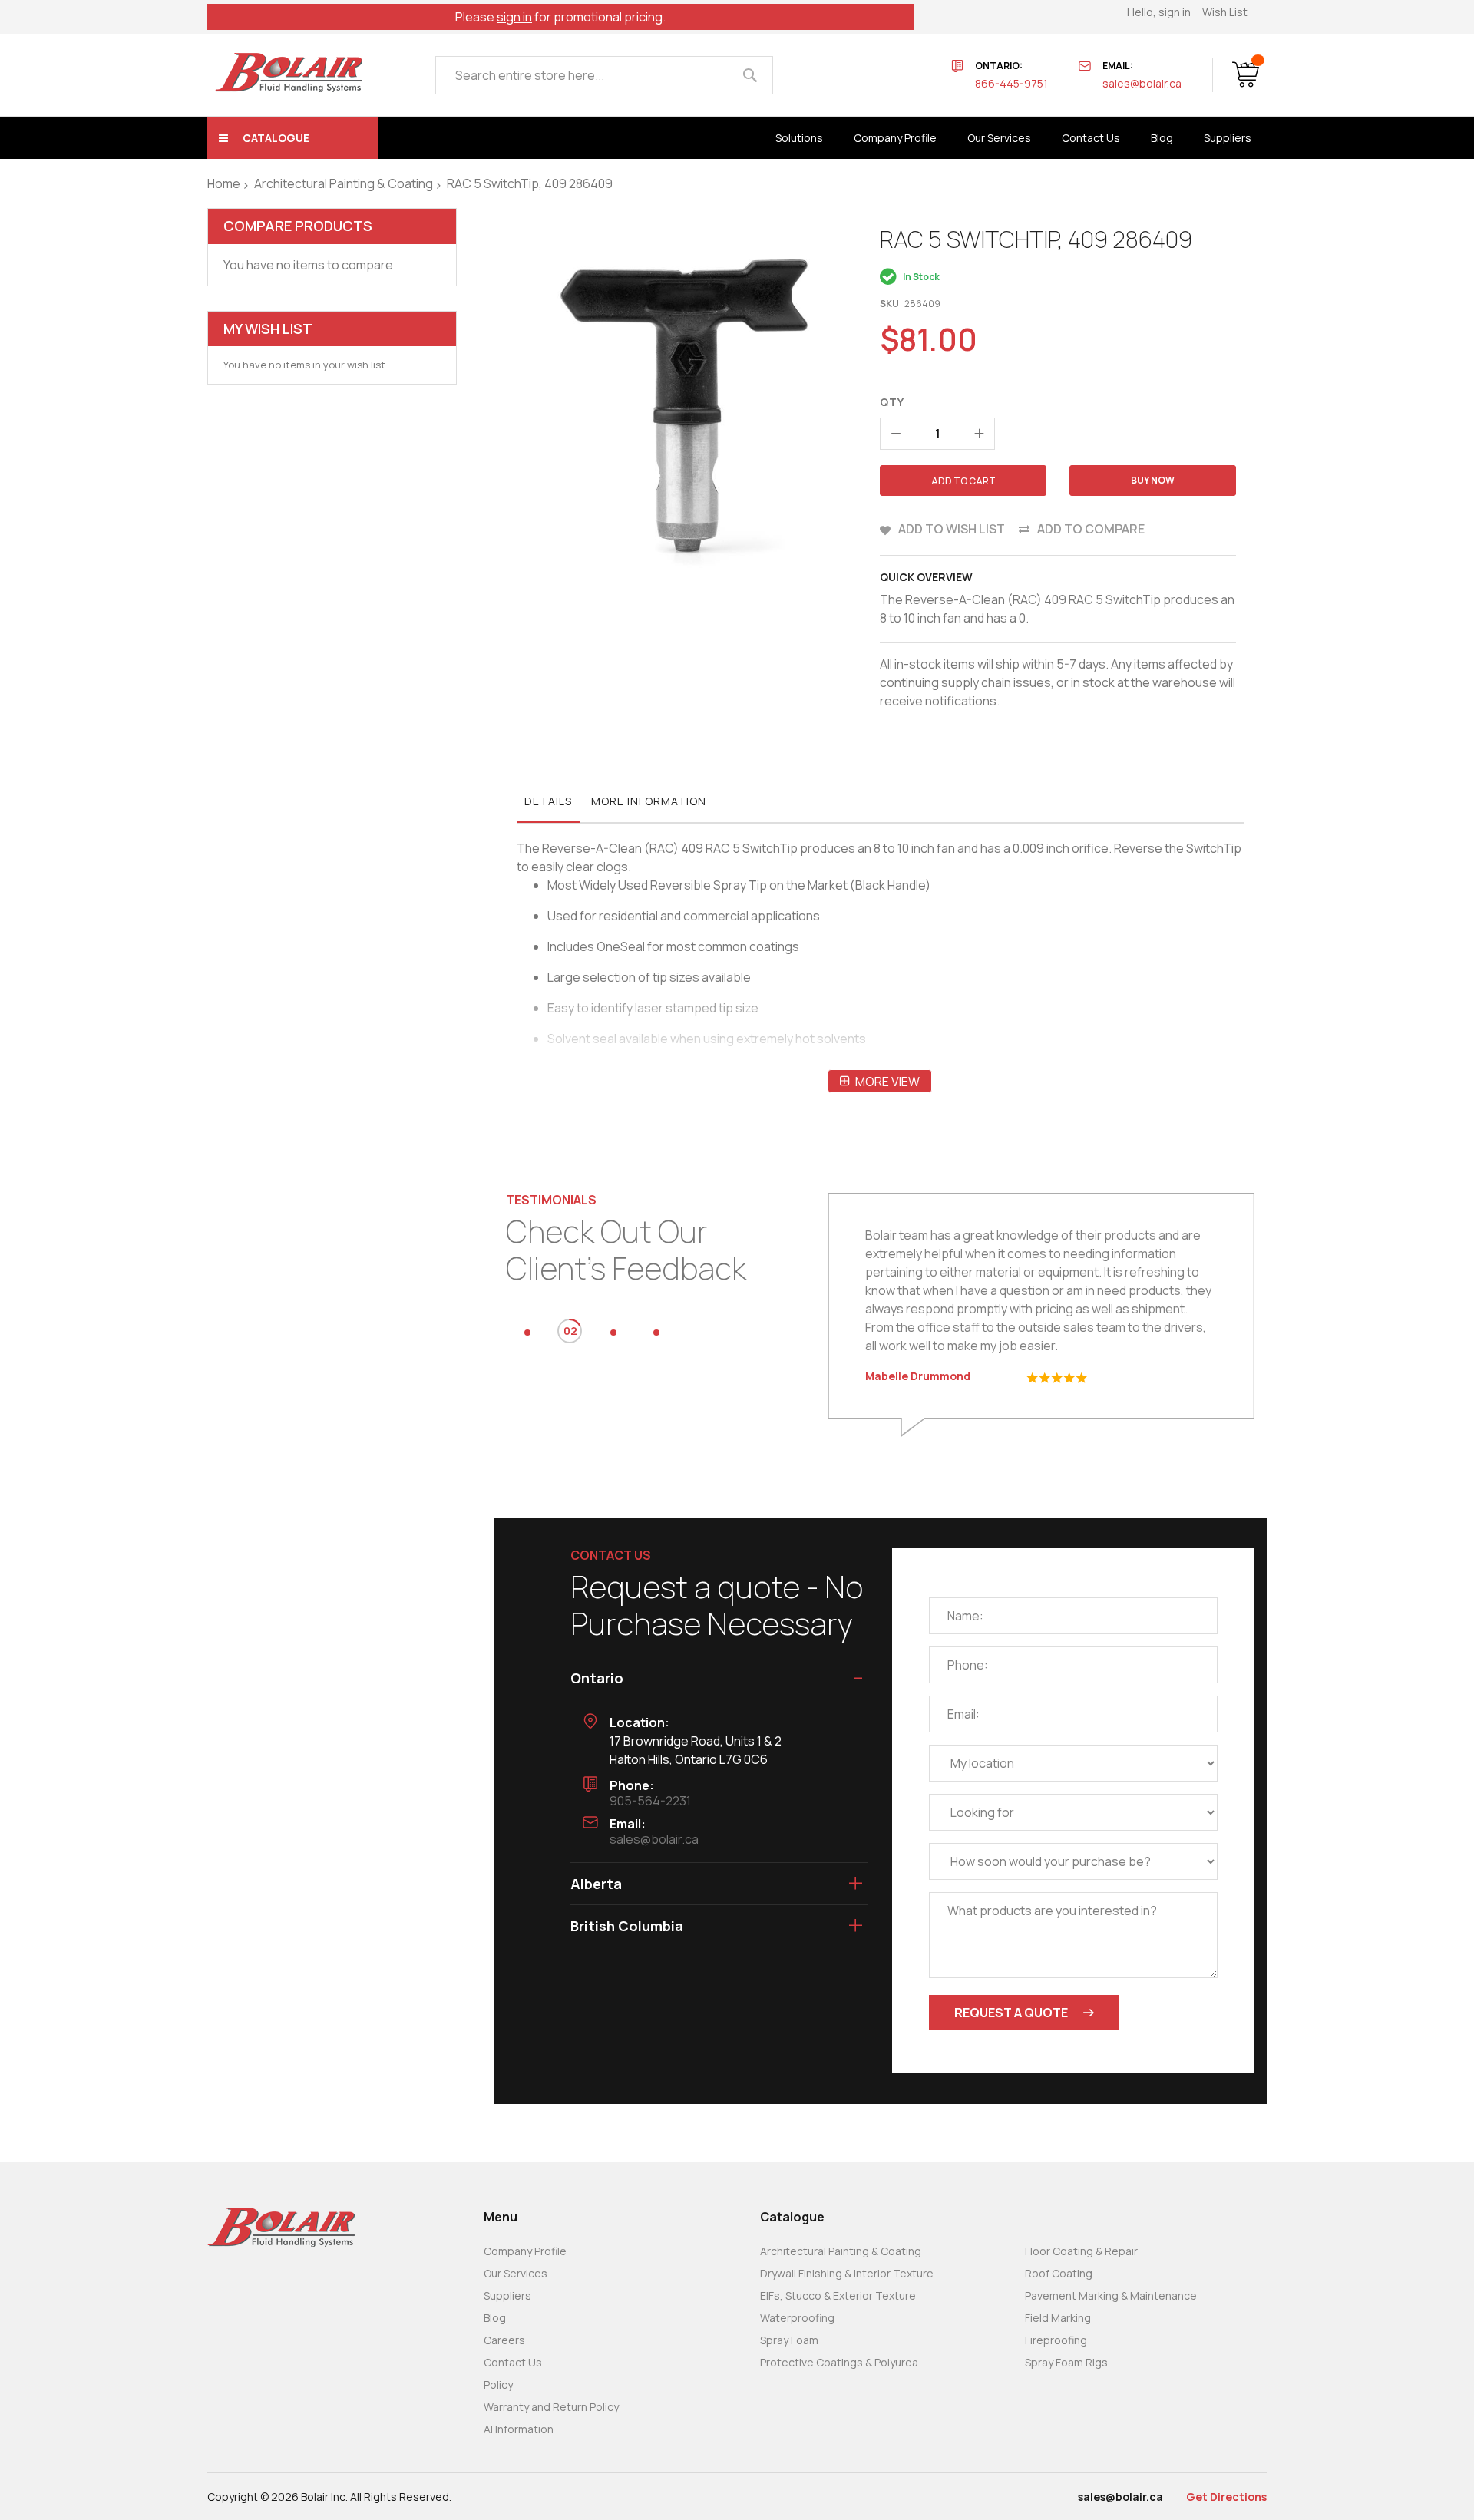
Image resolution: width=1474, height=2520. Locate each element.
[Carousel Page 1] (527, 1333)
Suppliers (507, 2295)
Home (224, 183)
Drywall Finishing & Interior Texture (847, 2273)
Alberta (596, 1884)
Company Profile (525, 2251)
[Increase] (979, 434)
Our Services (516, 2273)
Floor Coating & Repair (1081, 2251)
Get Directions (1226, 2497)
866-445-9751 (1011, 83)
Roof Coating (1059, 2273)
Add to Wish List (952, 529)
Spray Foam (789, 2340)
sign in (514, 17)
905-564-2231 (650, 1801)
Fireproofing (1056, 2340)
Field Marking (1058, 2318)
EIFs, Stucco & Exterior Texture (838, 2295)
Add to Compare (1091, 529)
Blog (495, 2318)
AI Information (519, 2429)
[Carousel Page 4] (656, 1333)
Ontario (597, 1678)
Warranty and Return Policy (551, 2407)
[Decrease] (896, 434)
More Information (649, 801)
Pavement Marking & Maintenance (1111, 2295)
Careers (504, 2340)
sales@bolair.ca (1142, 83)
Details (548, 801)
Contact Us (513, 2362)
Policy (498, 2385)
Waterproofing (797, 2318)
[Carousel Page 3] (613, 1333)
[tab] (548, 805)
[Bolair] (289, 73)
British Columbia (627, 1926)
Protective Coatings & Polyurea (839, 2362)
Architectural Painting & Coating (344, 183)
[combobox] (604, 75)
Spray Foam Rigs (1066, 2362)
